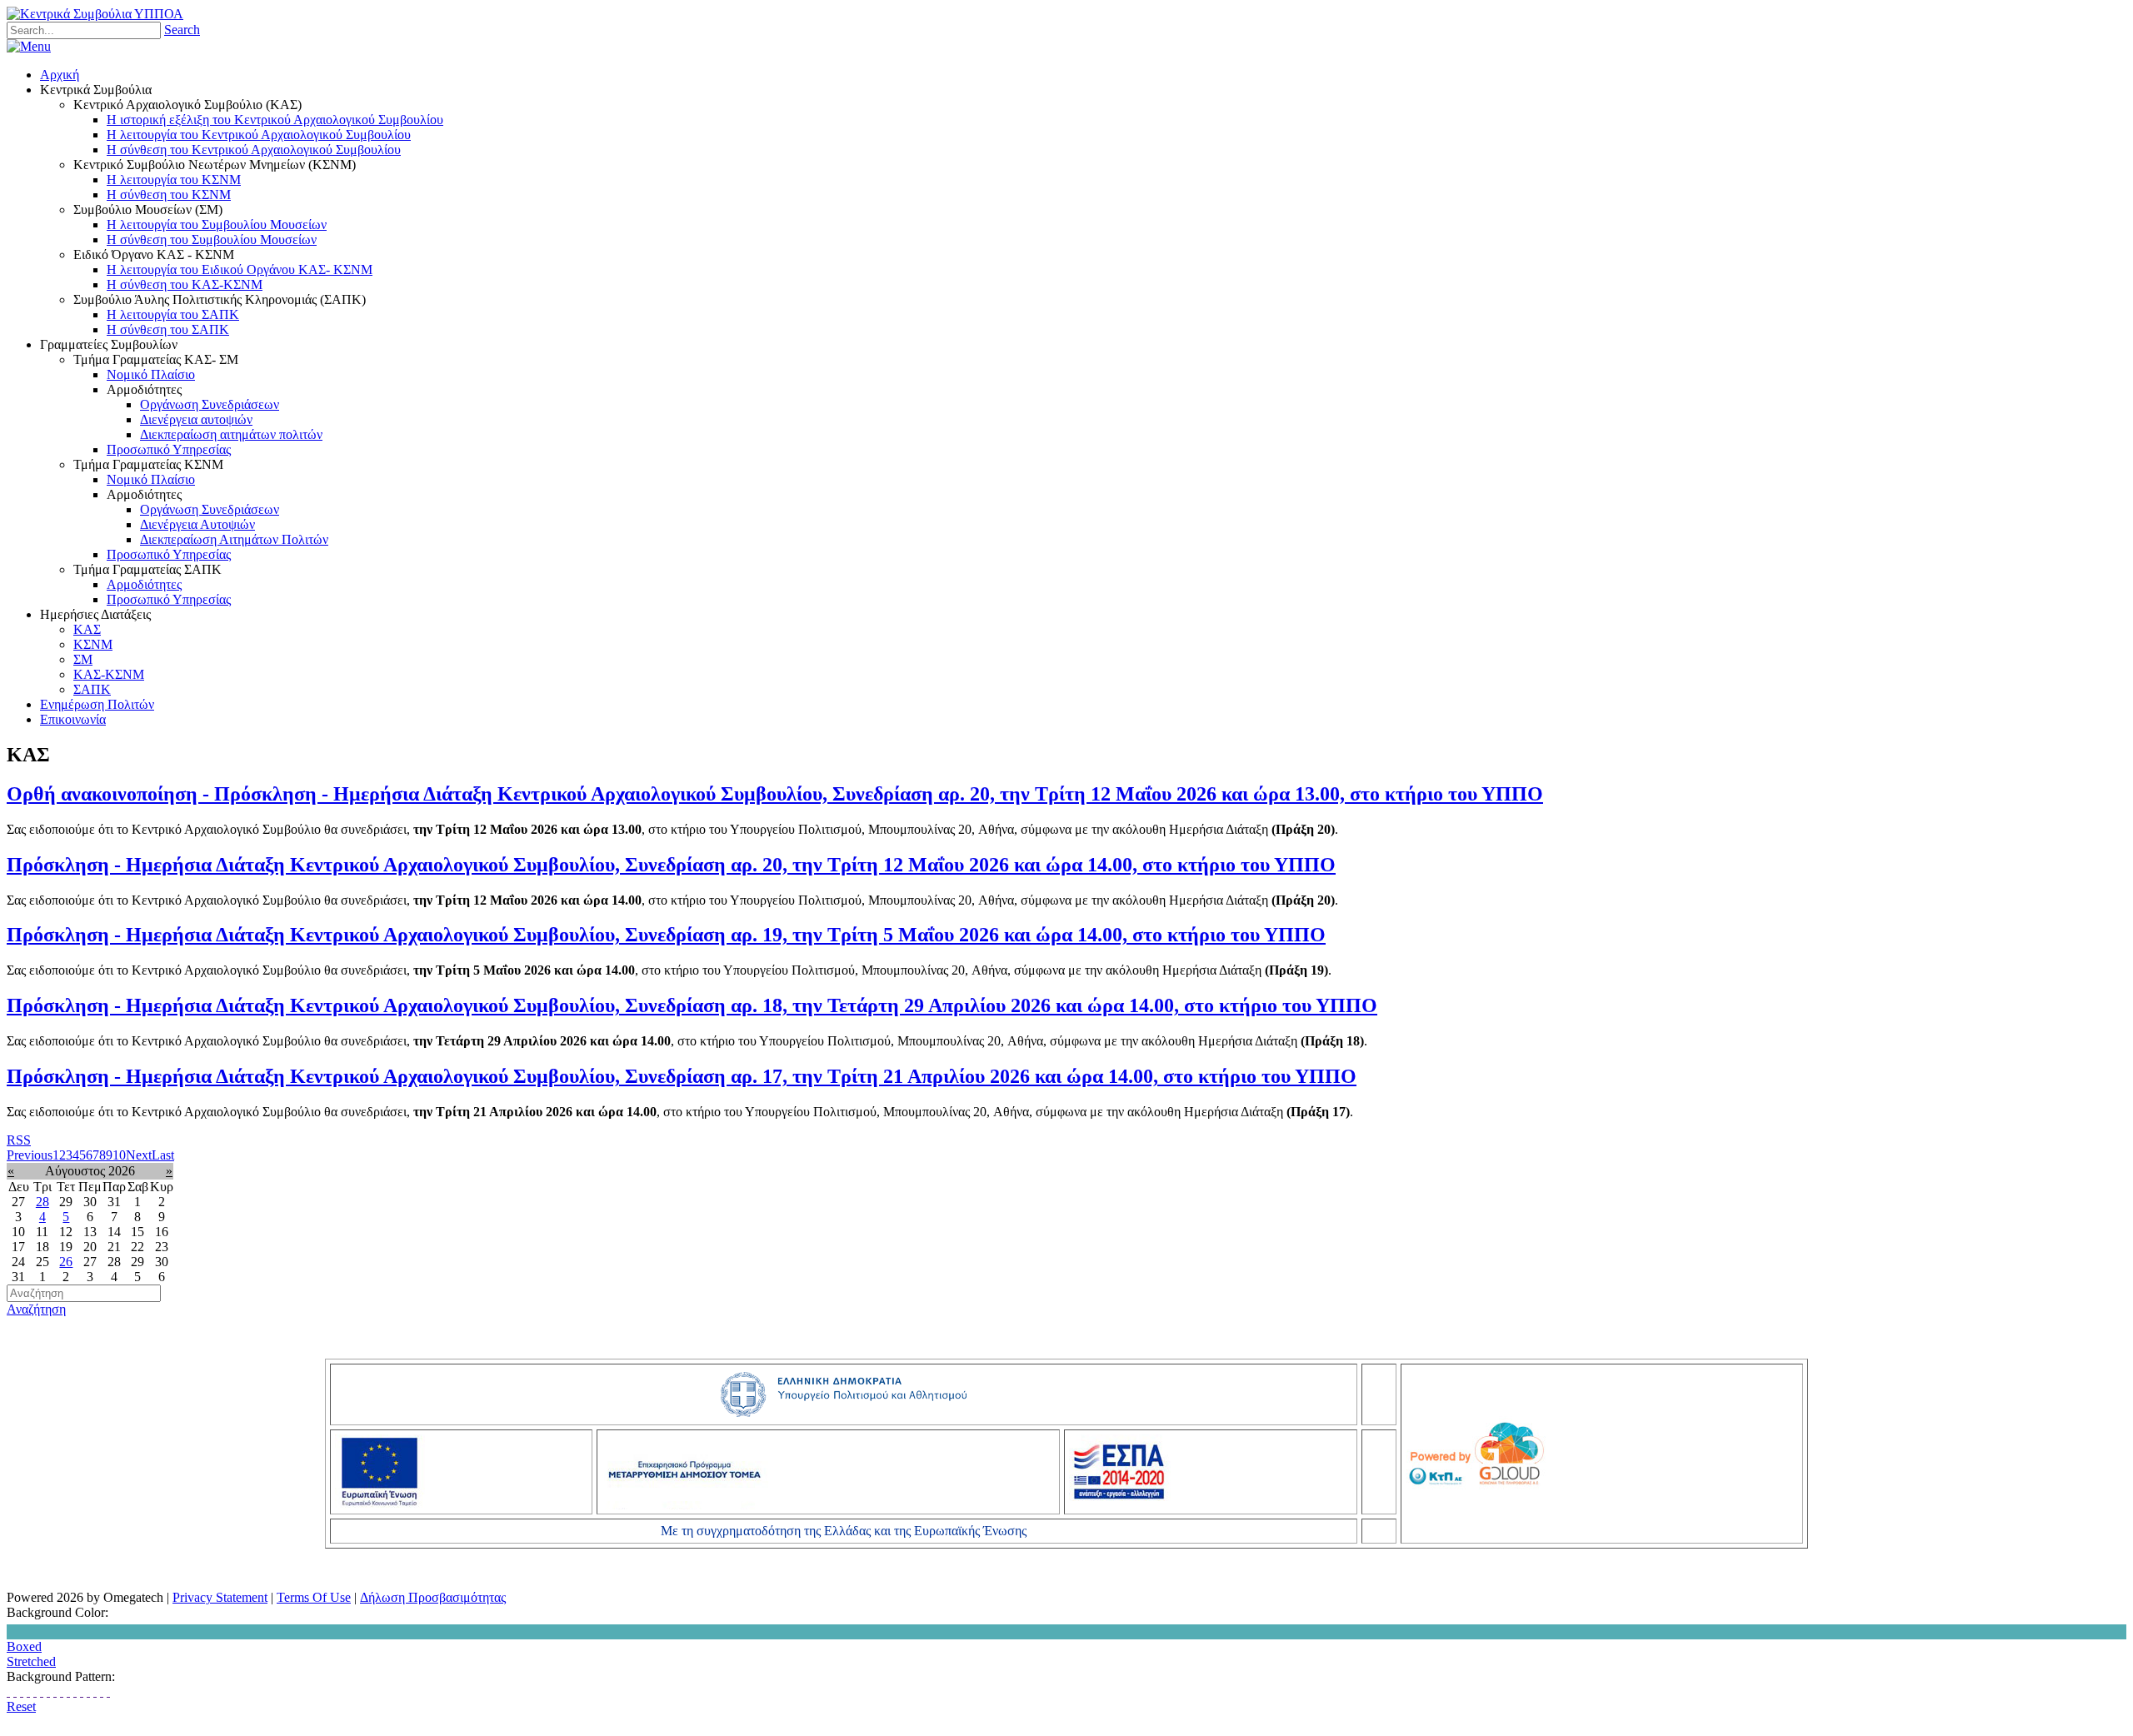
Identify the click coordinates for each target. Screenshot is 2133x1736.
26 (66, 1262)
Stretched (31, 1661)
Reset (21, 1706)
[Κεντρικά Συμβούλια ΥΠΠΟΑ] (95, 14)
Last (163, 1155)
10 (119, 1155)
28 (42, 1202)
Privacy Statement (220, 1597)
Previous (30, 1155)
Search (182, 30)
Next (139, 1155)
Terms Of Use (314, 1597)
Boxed (24, 1646)
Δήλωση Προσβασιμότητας (433, 1597)
